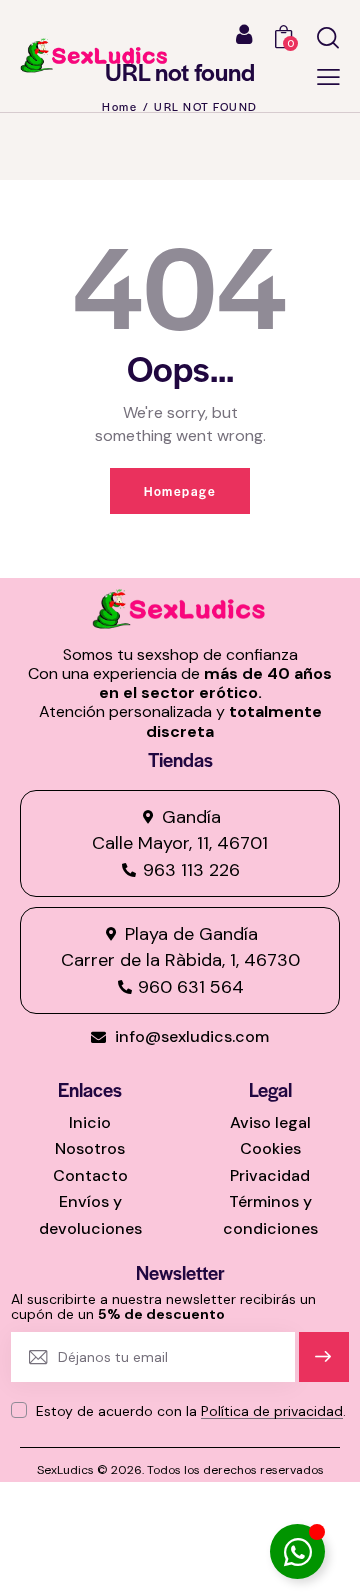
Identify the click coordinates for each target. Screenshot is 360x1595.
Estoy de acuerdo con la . (191, 1411)
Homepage (180, 491)
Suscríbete (324, 1365)
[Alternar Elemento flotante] (297, 1551)
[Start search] (328, 37)
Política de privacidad (272, 1411)
